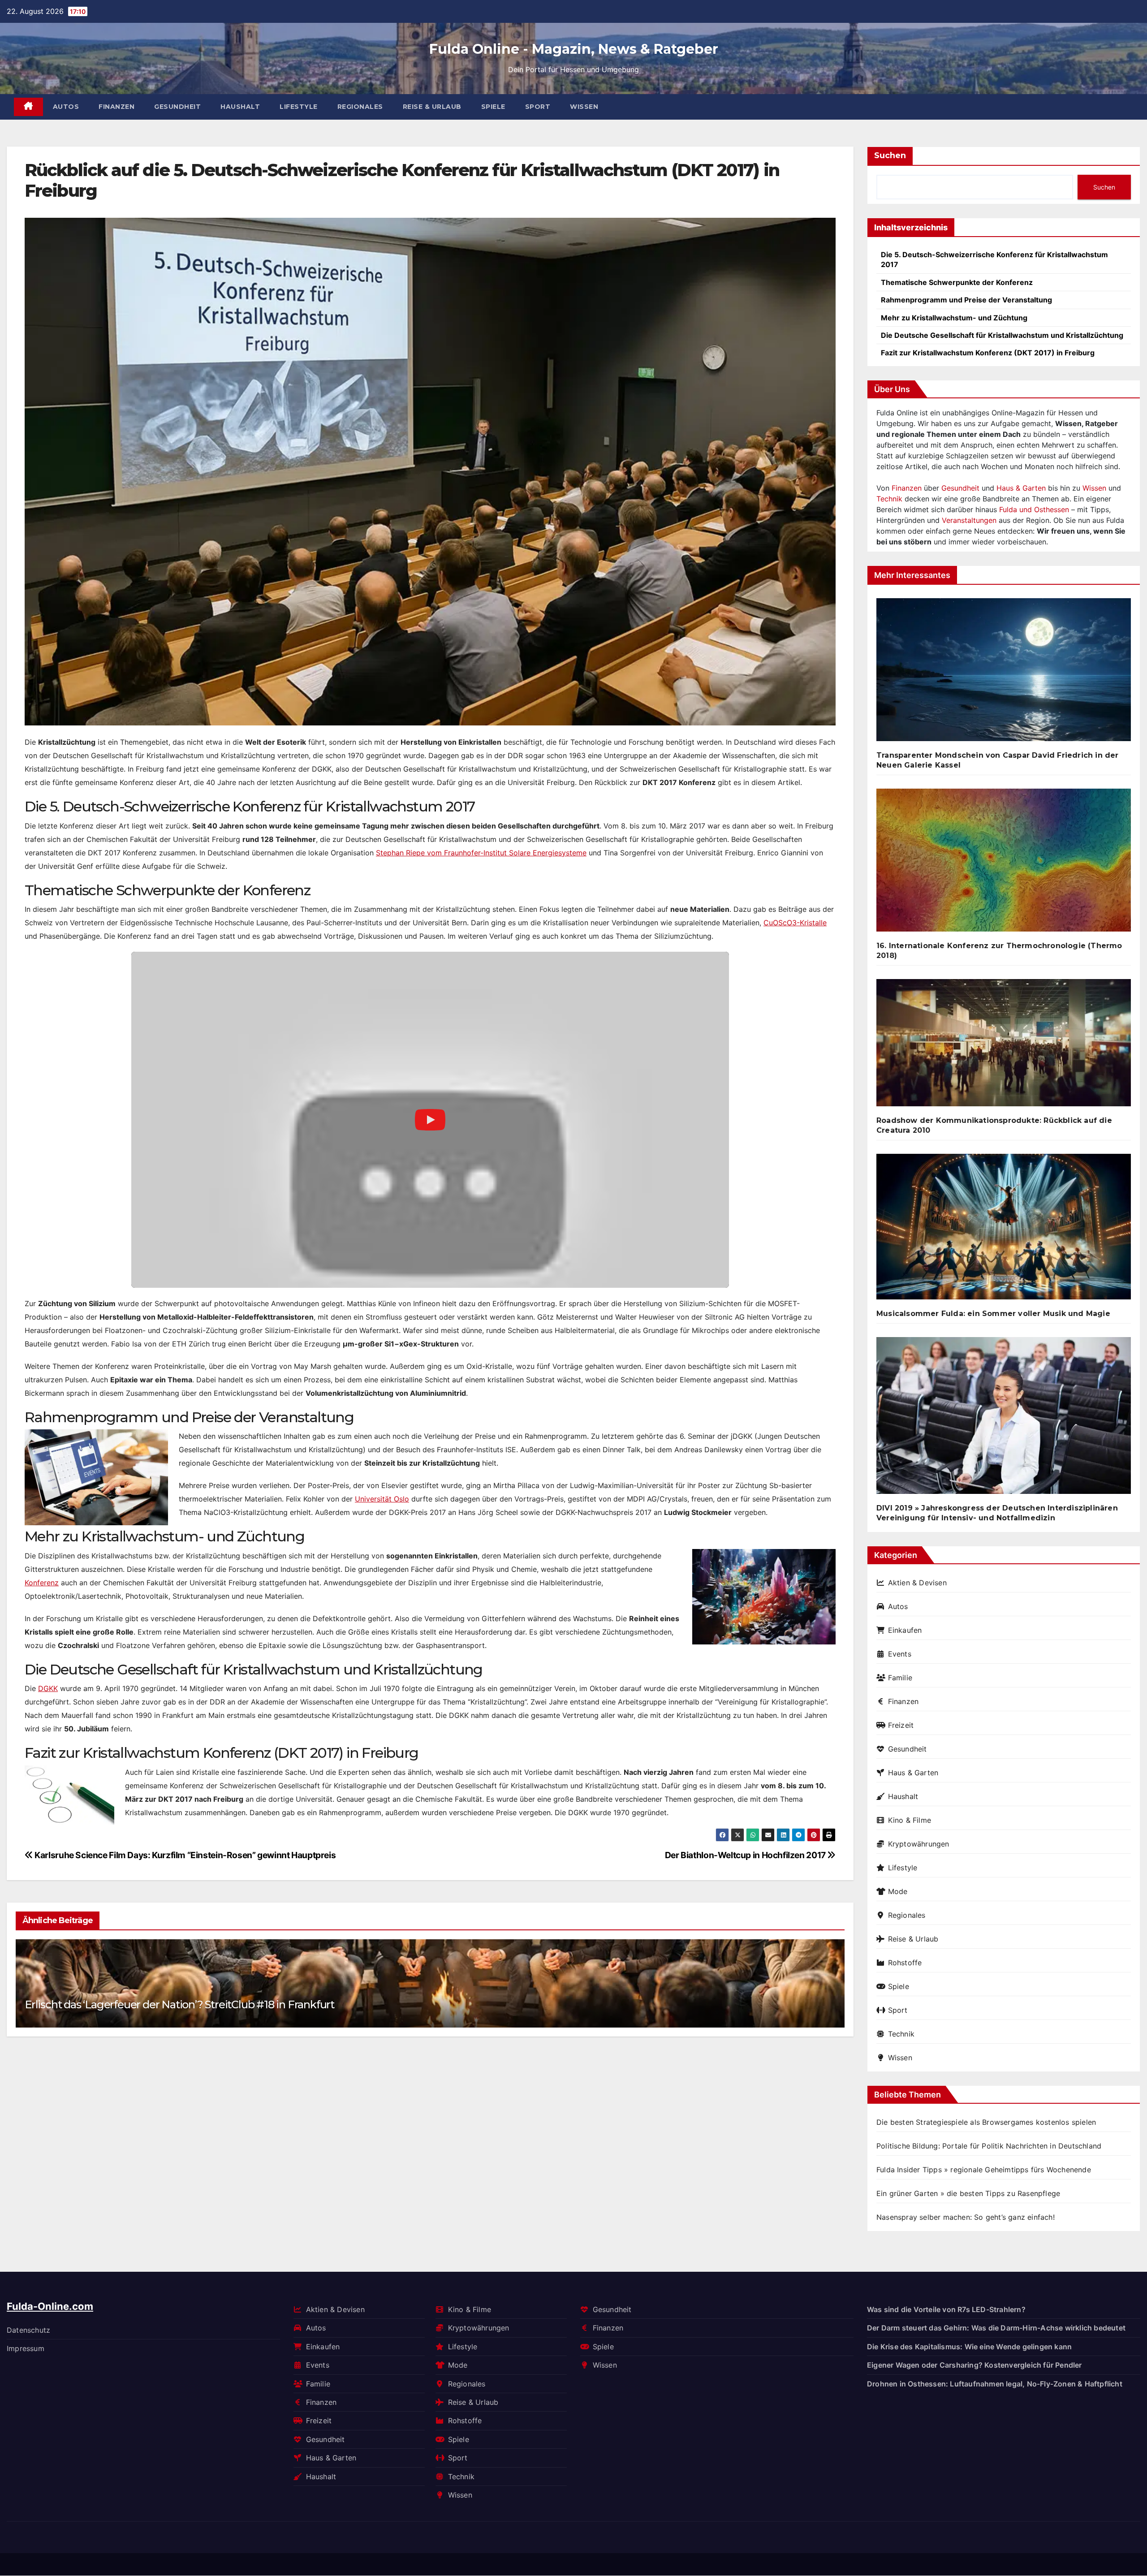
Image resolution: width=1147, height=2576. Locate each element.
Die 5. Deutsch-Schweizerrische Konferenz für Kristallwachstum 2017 (994, 259)
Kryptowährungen (919, 1844)
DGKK (48, 1688)
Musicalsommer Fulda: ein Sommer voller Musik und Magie (993, 1314)
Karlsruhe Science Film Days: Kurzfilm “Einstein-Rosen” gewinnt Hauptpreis (184, 1855)
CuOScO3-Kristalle (795, 923)
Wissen (584, 107)
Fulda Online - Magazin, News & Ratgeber (574, 49)
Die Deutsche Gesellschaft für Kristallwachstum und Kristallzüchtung (1002, 335)
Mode (898, 1891)
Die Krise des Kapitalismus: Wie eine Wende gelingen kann (969, 2347)
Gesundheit (177, 107)
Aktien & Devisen (917, 1583)
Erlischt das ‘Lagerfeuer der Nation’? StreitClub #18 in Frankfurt (179, 2004)
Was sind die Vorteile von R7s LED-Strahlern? (946, 2309)
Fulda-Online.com (50, 2306)
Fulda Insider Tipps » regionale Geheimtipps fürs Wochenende (984, 2170)
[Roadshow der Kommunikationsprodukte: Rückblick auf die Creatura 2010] (1004, 1046)
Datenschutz (28, 2330)
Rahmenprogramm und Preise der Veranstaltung (966, 300)
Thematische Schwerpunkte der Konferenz (957, 282)
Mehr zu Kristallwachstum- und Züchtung (954, 318)
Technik (889, 499)
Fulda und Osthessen (1034, 509)
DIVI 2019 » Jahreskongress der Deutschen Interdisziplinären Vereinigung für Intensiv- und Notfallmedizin (997, 1513)
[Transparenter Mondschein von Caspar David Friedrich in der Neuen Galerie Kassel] (1004, 673)
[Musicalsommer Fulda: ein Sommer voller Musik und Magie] (1004, 1230)
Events (900, 1654)
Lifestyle (299, 107)
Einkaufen (905, 1630)
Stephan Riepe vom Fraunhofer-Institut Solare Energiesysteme (481, 853)
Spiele (493, 107)
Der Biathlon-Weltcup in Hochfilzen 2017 (746, 1855)
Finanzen (116, 107)
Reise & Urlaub (432, 107)
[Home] (28, 107)
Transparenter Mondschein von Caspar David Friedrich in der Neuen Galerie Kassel (998, 760)
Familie (900, 1678)
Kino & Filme (910, 1820)
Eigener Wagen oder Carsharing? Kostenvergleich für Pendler (975, 2365)
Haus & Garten (1021, 488)
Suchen (890, 155)
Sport (538, 107)
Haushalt (240, 107)
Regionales (360, 107)
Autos (66, 107)
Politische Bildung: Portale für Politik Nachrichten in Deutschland (989, 2146)
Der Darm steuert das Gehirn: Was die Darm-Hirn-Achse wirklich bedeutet (996, 2328)
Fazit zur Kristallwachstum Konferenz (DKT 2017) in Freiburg (988, 353)
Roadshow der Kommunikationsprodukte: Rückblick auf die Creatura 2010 (994, 1125)
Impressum (26, 2348)
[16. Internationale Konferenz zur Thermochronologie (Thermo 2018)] (1004, 864)
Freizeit (901, 1725)
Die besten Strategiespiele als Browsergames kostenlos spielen (986, 2122)
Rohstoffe (905, 1963)
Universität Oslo (382, 1499)
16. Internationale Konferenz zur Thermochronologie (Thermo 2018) (999, 951)
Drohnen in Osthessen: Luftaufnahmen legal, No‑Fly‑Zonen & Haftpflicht (995, 2384)
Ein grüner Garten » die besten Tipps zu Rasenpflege (968, 2193)
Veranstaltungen (969, 520)
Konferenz (42, 1583)
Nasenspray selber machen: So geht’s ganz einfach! (966, 2217)
